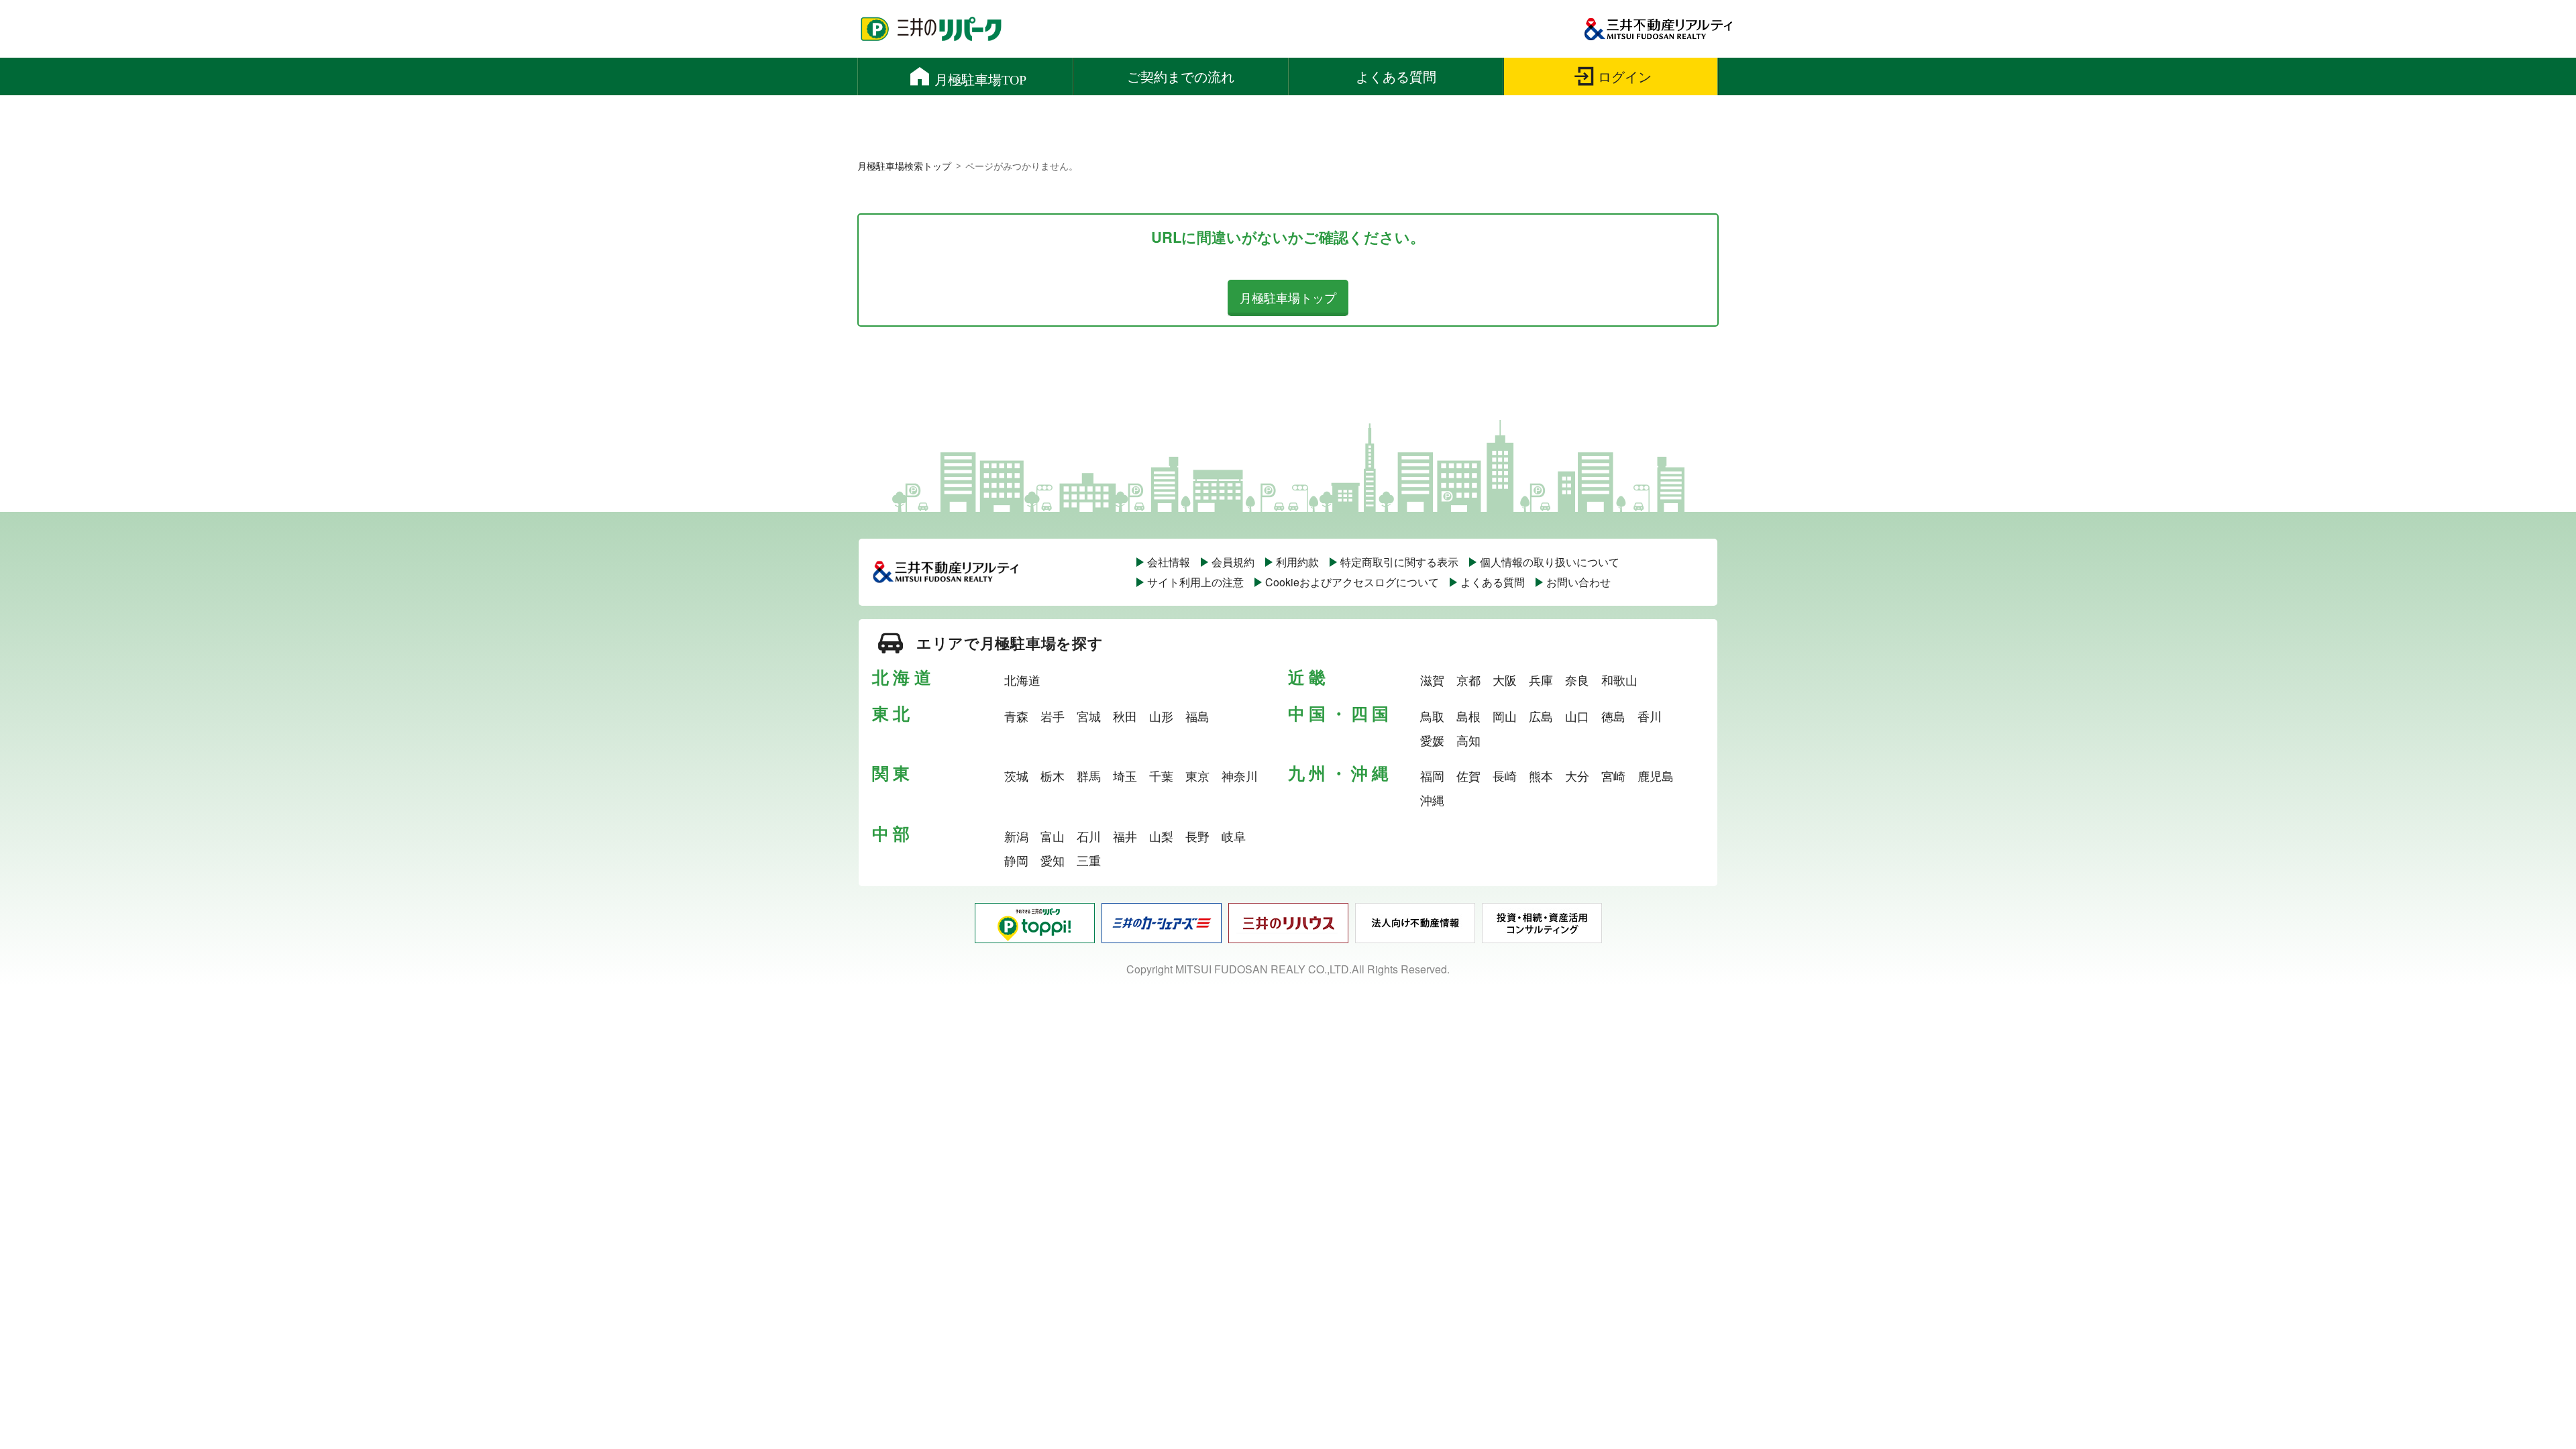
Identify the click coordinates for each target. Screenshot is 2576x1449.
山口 (1577, 716)
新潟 (1016, 836)
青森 (1016, 716)
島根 (1468, 716)
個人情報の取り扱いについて (1550, 562)
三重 (1089, 860)
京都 (1468, 680)
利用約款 (1297, 562)
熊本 (1541, 775)
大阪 (1505, 680)
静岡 (1016, 860)
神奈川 (1240, 775)
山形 (1161, 716)
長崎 (1505, 775)
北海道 (1022, 680)
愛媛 (1432, 740)
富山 (1053, 836)
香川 (1650, 716)
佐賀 (1468, 775)
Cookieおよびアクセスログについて (1352, 582)
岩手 (1053, 716)
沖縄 (1432, 800)
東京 (1197, 775)
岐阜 (1234, 836)
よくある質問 (1493, 582)
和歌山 (1619, 680)
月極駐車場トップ (1288, 297)
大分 (1577, 775)
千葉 (1161, 775)
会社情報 (1169, 562)
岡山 (1505, 716)
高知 (1468, 740)
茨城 (1016, 775)
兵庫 (1541, 680)
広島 (1541, 716)
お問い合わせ (1578, 582)
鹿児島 (1656, 775)
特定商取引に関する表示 (1399, 562)
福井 (1125, 836)
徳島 (1613, 716)
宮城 (1089, 716)
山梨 (1161, 836)
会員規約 (1233, 562)
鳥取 (1432, 716)
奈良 (1577, 680)
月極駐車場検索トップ (904, 166)
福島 (1197, 716)
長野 (1197, 836)
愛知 (1053, 860)
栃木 (1053, 775)
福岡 (1432, 775)
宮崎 (1613, 775)
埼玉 (1125, 775)
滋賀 (1432, 680)
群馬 (1089, 775)
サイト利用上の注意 (1195, 582)
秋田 (1125, 716)
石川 (1089, 836)
